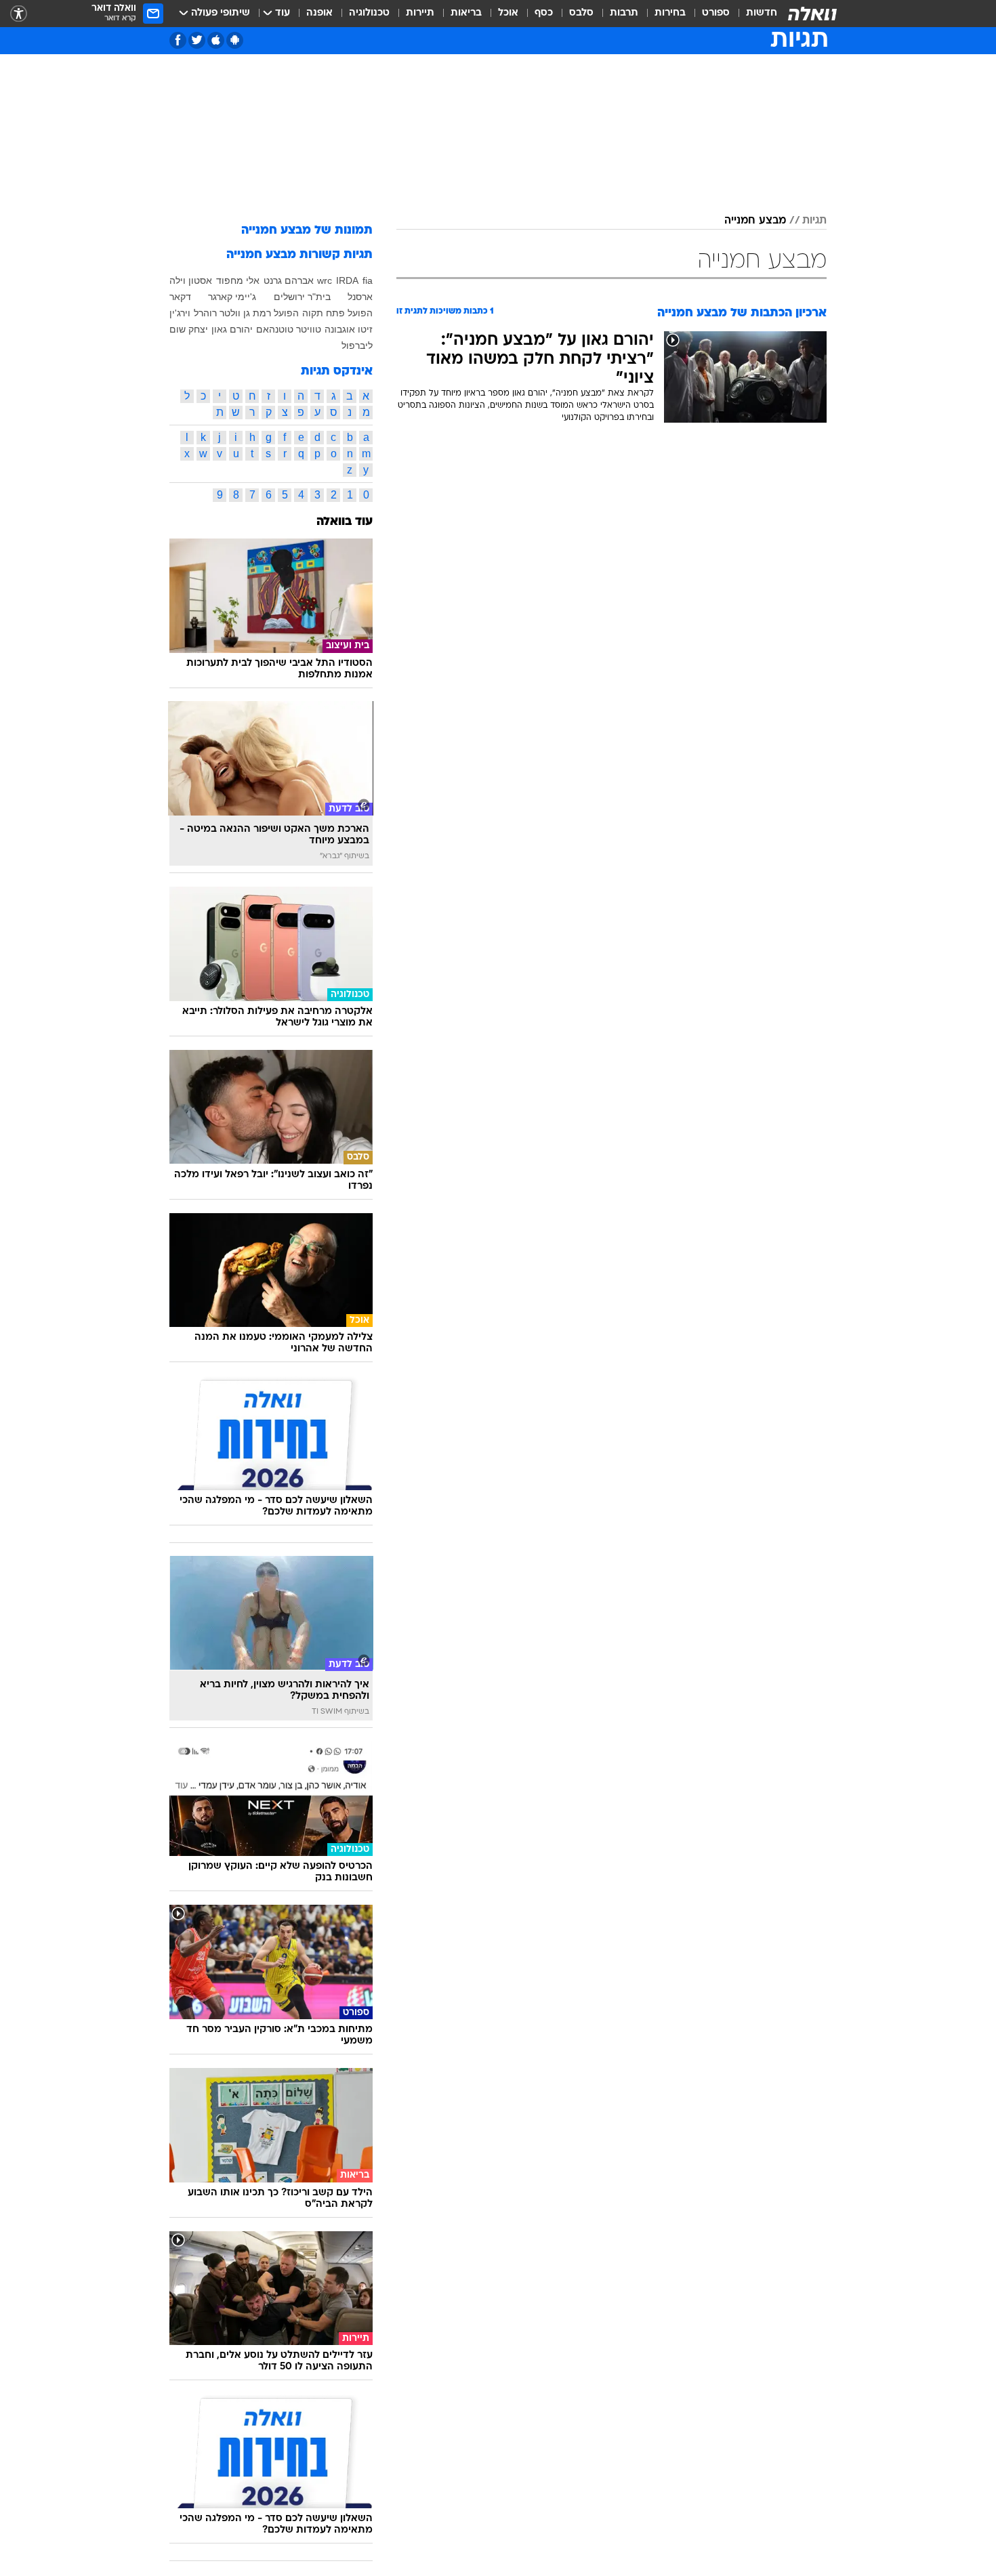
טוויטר (309, 329)
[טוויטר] (197, 40)
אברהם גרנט (289, 280)
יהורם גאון (232, 329)
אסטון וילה (191, 280)
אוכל (508, 13)
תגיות (814, 221)
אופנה (319, 13)
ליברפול (357, 345)
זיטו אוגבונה (349, 329)
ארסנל (360, 297)
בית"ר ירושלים (302, 297)
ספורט (716, 13)
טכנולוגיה (369, 13)
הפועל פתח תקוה (337, 313)
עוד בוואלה (345, 522)
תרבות (624, 13)
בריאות (466, 13)
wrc (325, 280)
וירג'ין (180, 313)
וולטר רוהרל (217, 313)
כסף (544, 13)
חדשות (762, 13)
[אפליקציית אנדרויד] (235, 40)
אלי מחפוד (238, 280)
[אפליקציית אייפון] (216, 40)
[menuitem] (753, 14)
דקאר (180, 297)
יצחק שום (189, 329)
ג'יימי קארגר (232, 297)
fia (368, 280)
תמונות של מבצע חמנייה (307, 231)
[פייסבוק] (178, 40)
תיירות (420, 13)
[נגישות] (19, 14)
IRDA (347, 280)
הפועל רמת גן (271, 313)
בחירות (670, 13)
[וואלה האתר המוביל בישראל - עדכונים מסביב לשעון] (812, 14)
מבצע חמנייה (755, 221)
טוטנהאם (275, 329)
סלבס (581, 13)
